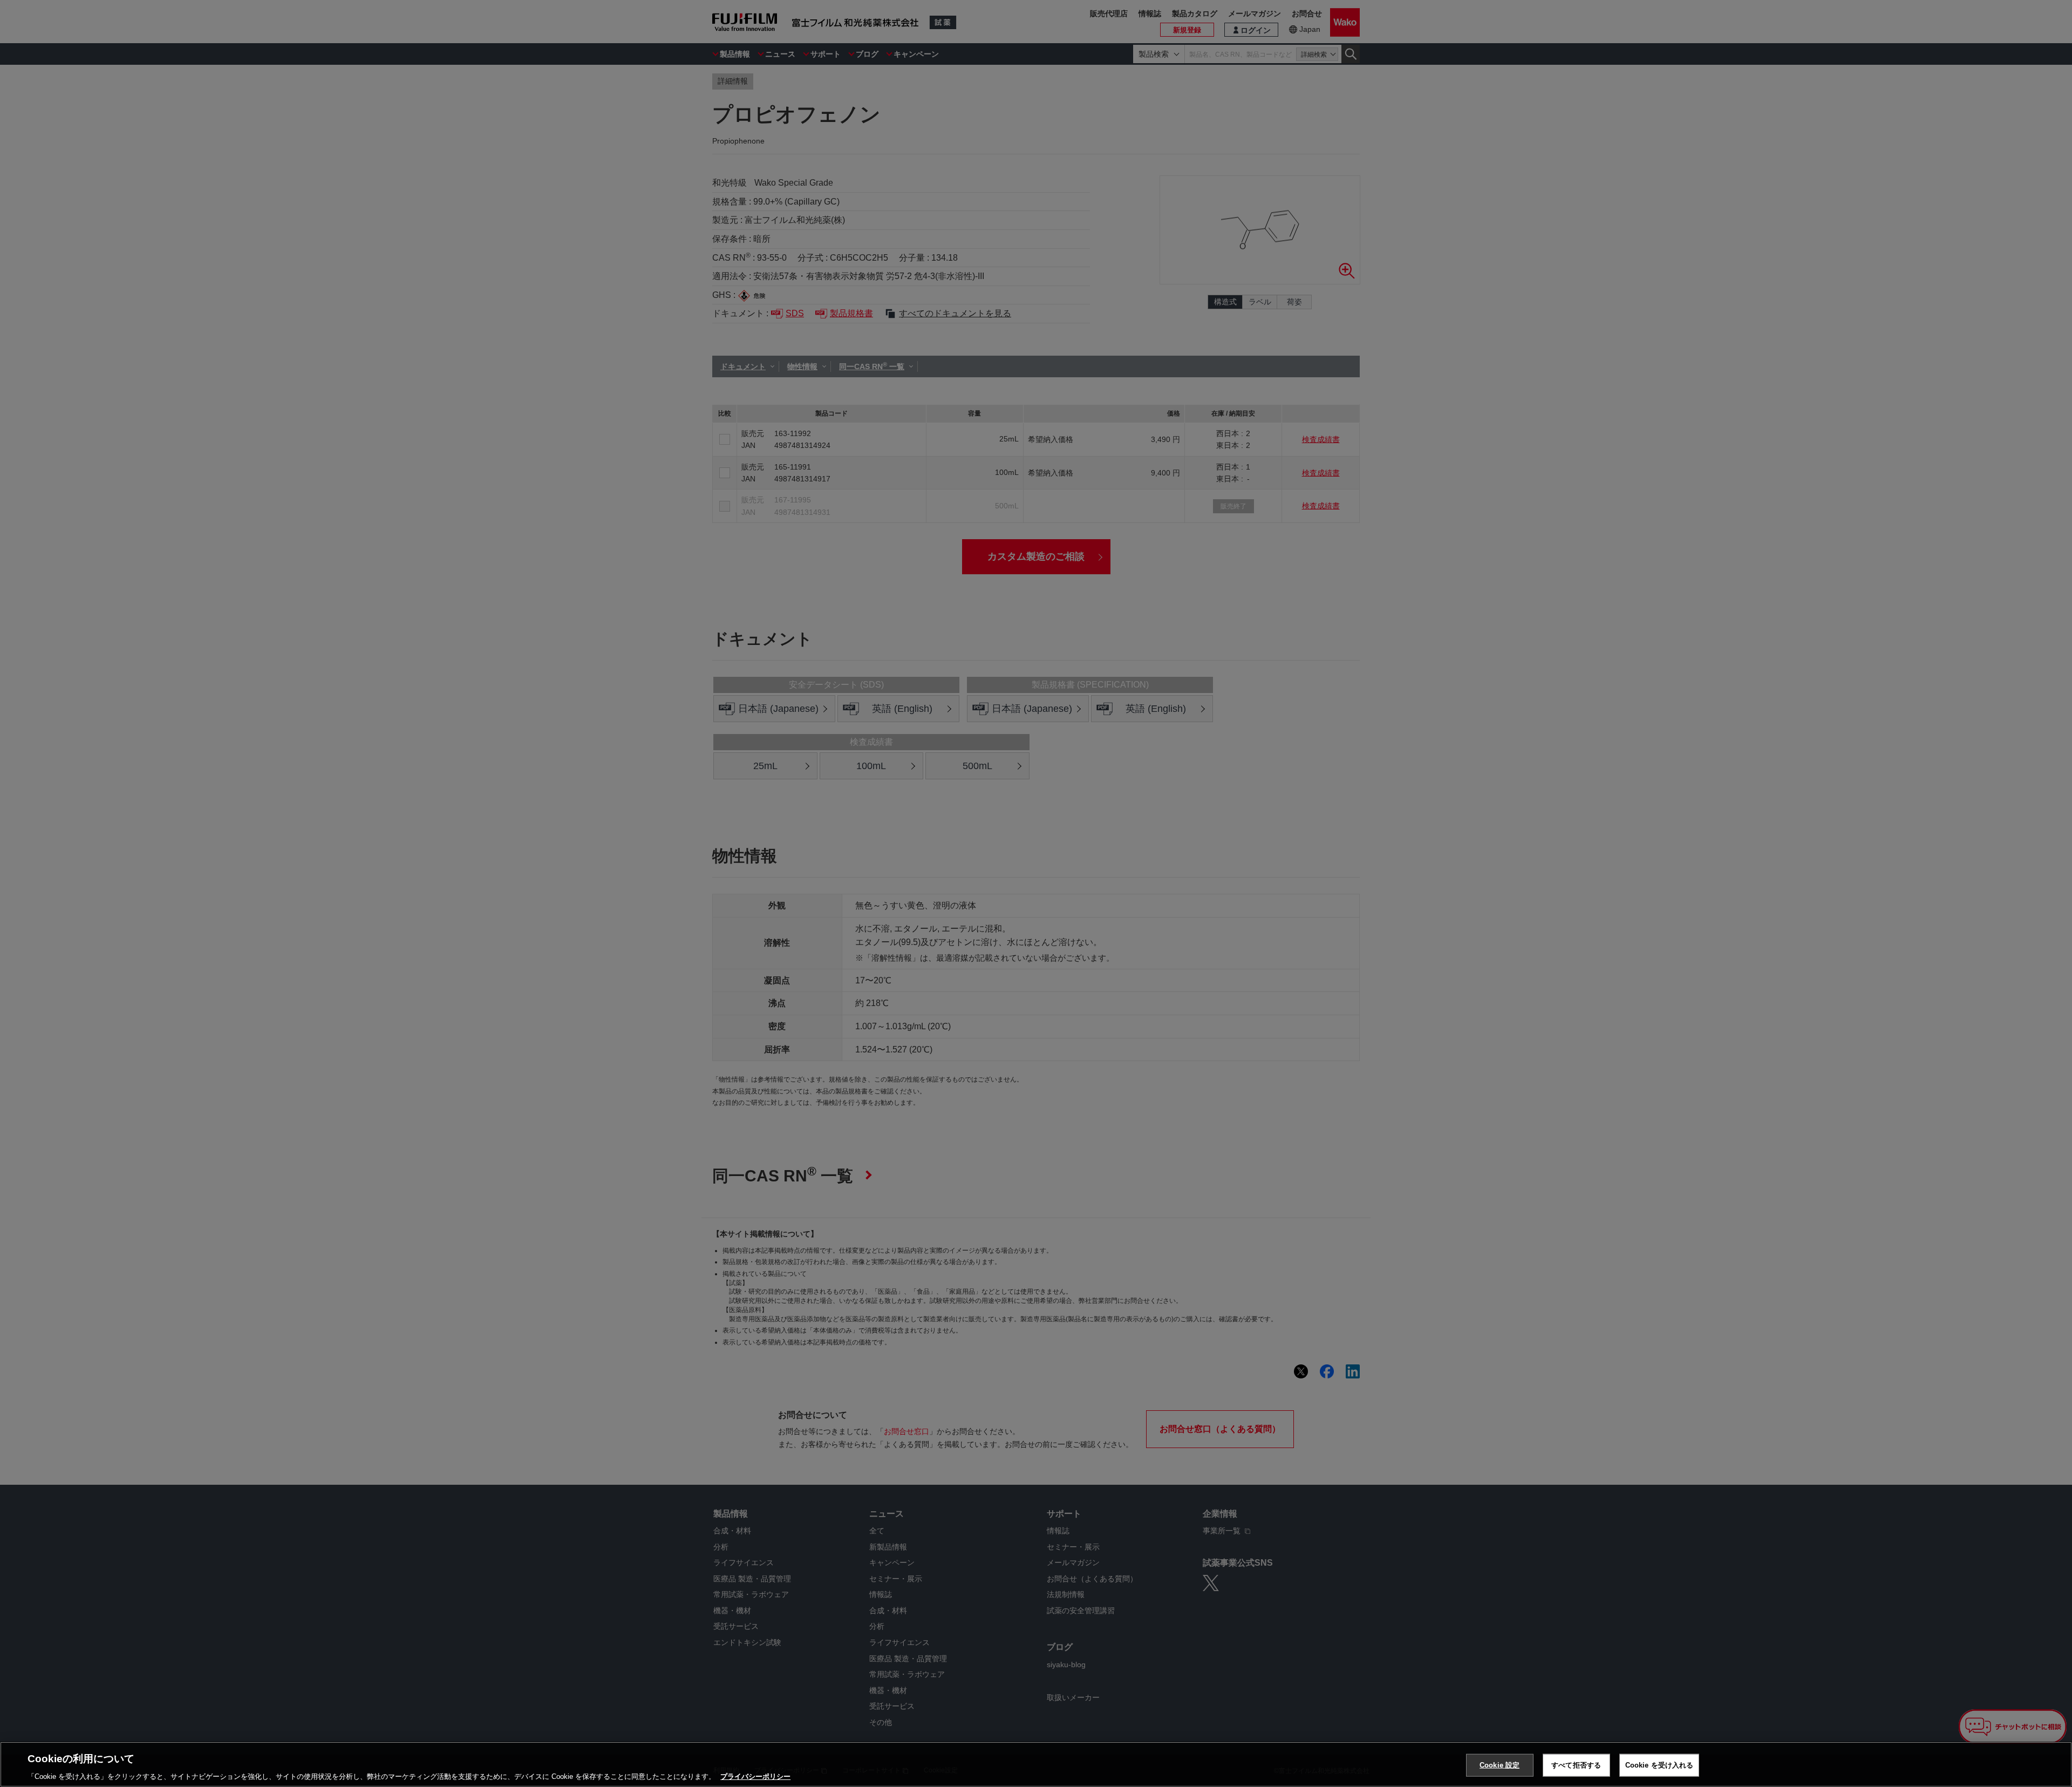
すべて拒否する (1576, 1765)
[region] (1036, 1764)
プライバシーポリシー (755, 1776)
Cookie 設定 (1500, 1765)
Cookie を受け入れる (1659, 1765)
